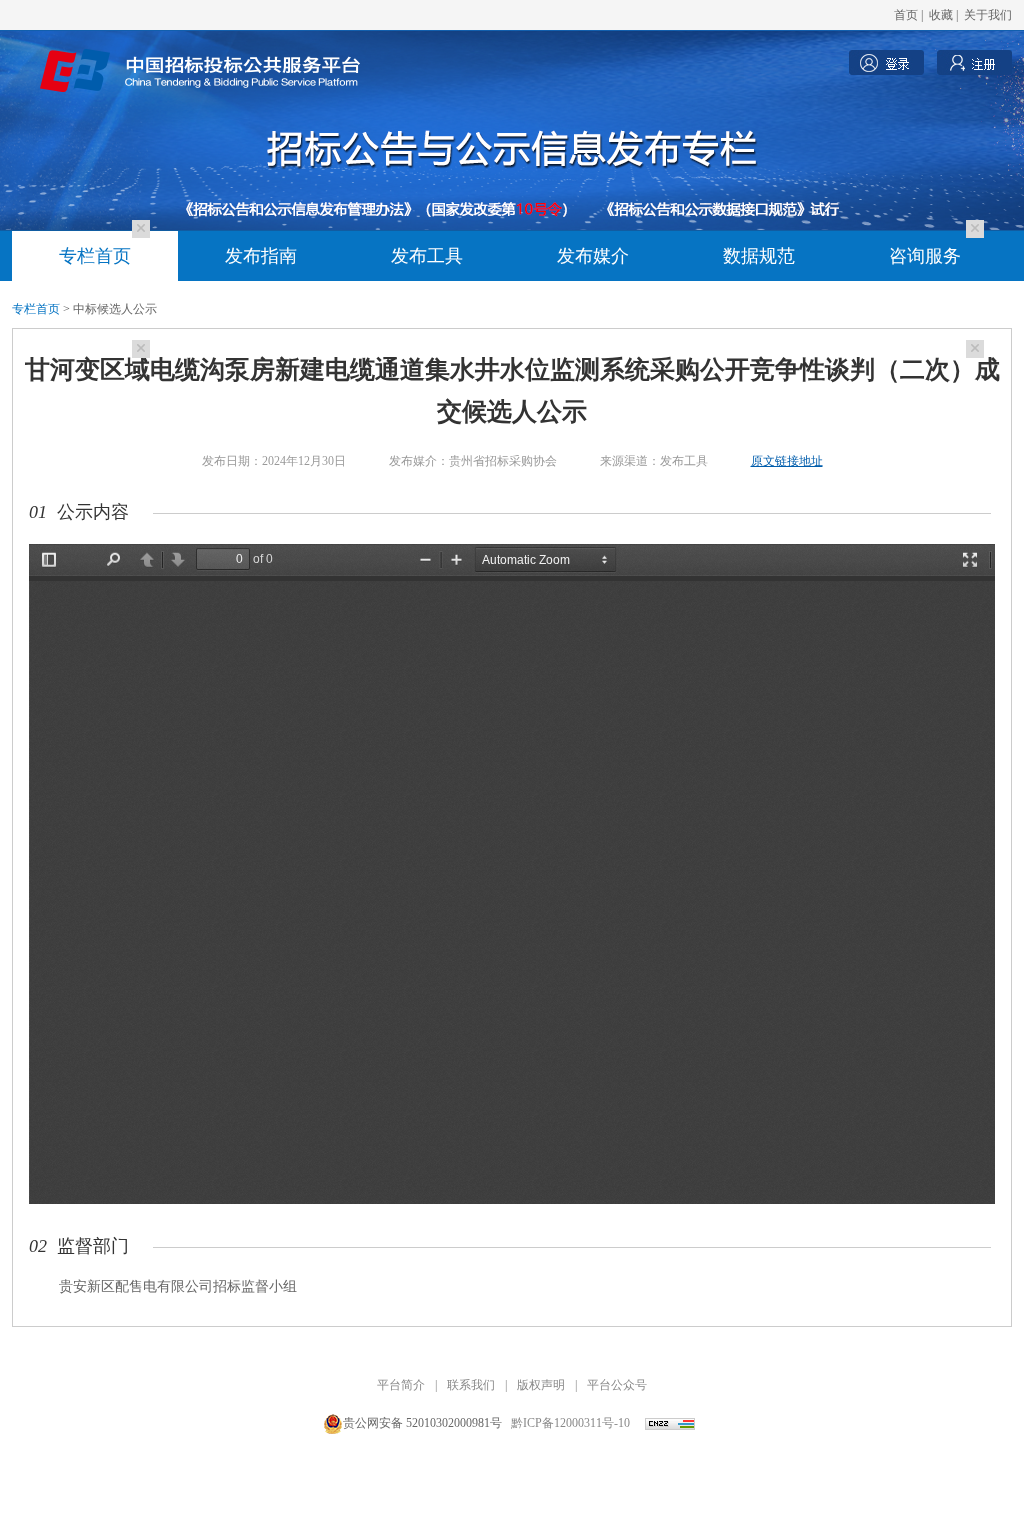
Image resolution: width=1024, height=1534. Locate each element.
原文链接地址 (787, 461)
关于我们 (988, 15)
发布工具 (427, 256)
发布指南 (261, 256)
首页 (906, 15)
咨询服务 (925, 256)
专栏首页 (95, 256)
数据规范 (759, 256)
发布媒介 (593, 256)
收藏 (941, 15)
